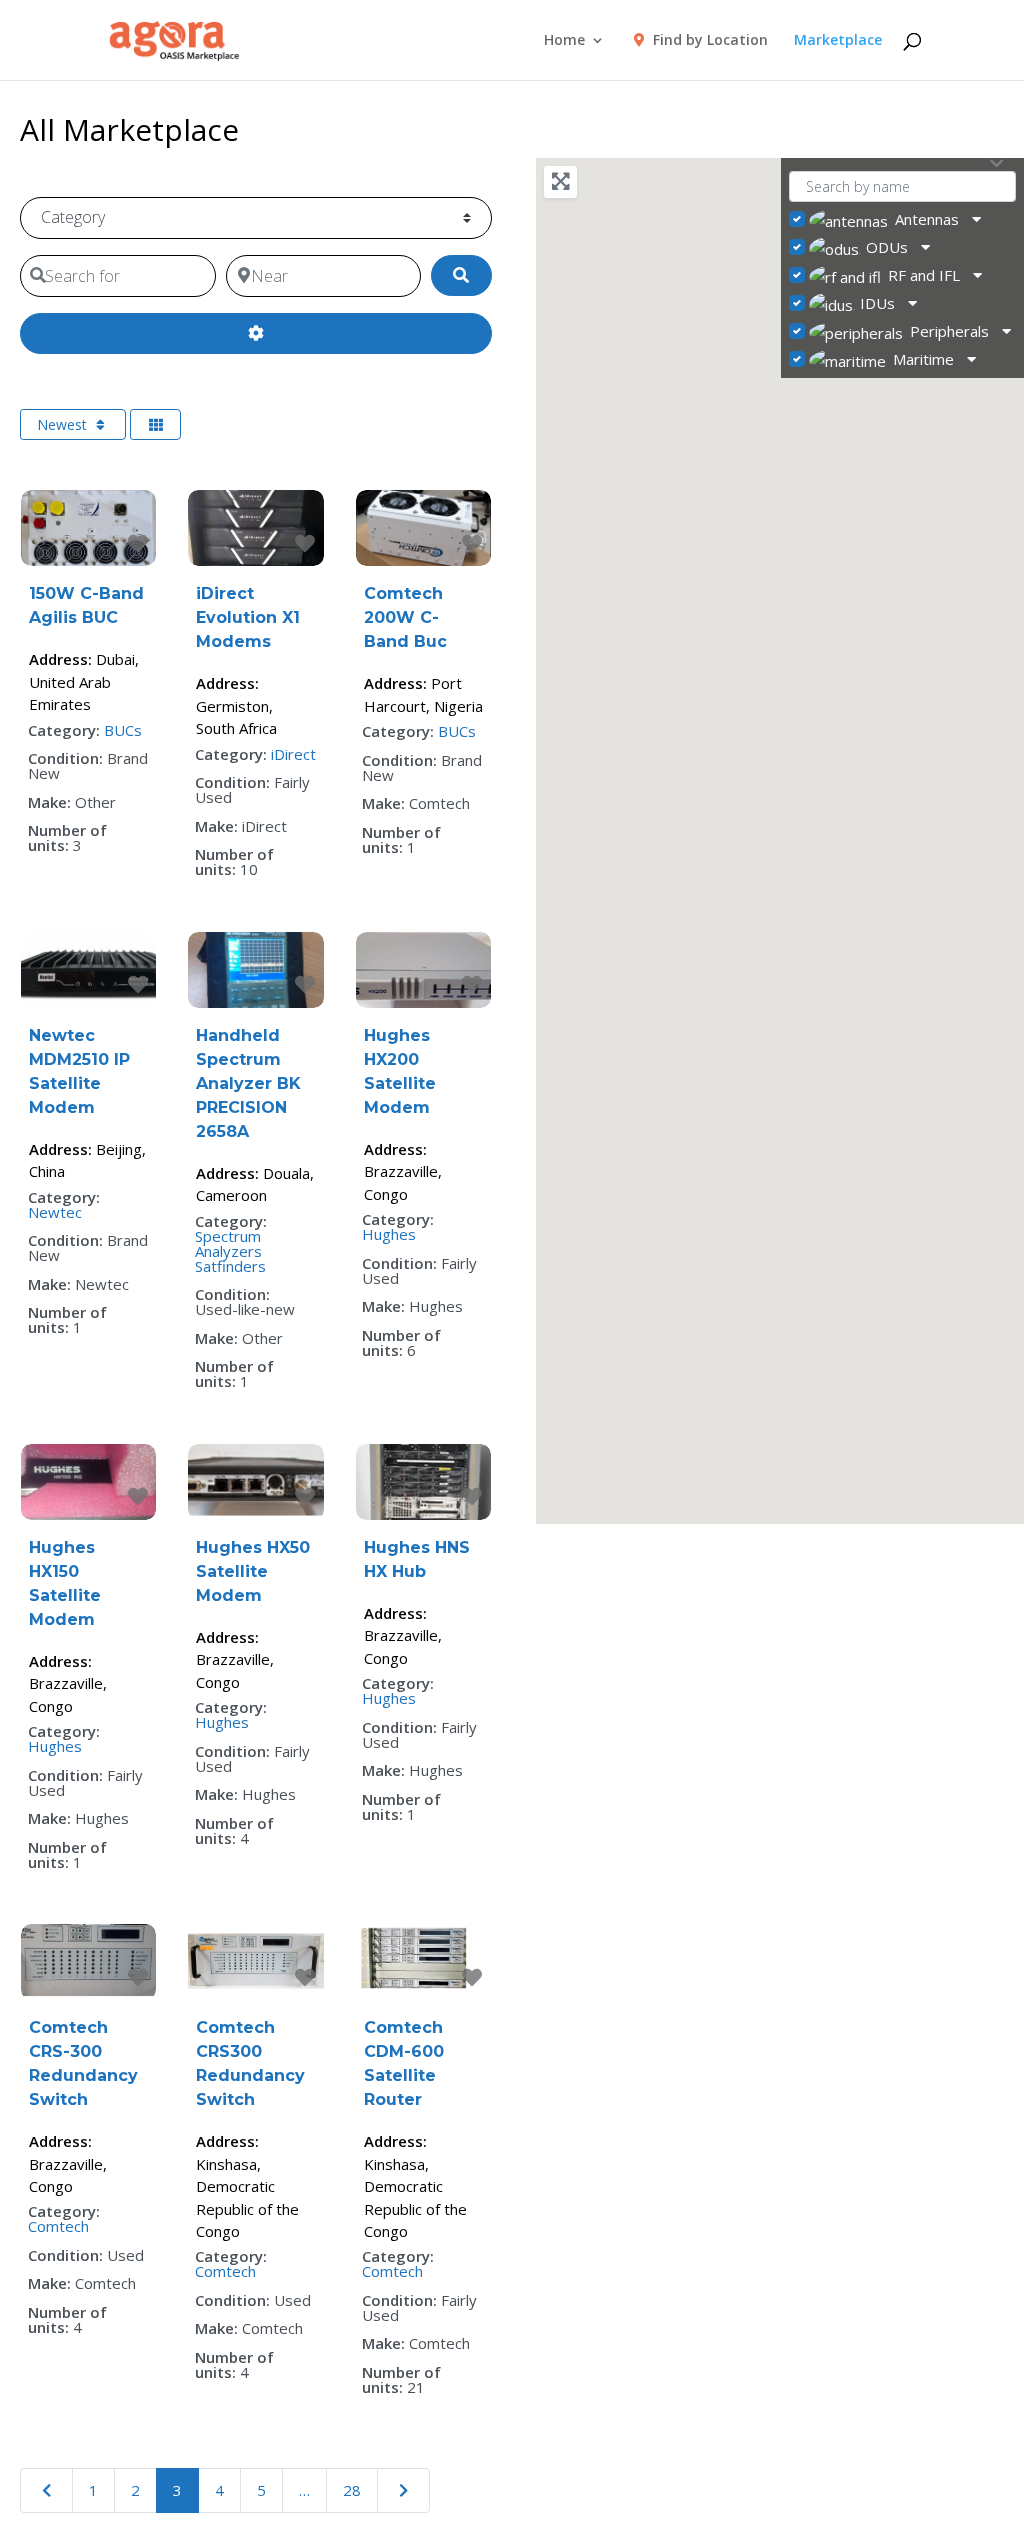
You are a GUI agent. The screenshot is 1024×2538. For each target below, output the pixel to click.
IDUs (877, 303)
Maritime (923, 359)
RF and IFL (924, 275)
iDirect (293, 754)
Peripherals (949, 331)
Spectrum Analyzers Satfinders (230, 1251)
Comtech (58, 2226)
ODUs (887, 247)
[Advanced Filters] (255, 334)
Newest (64, 424)
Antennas (927, 219)
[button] (876, 795)
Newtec (55, 1212)
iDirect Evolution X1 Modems (248, 617)
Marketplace (838, 41)
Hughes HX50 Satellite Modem (253, 1571)
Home (564, 41)
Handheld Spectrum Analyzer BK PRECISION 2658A (248, 1083)
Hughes (389, 1234)
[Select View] (156, 424)
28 (352, 2490)
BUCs (123, 730)
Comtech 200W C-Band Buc (405, 617)
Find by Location (708, 41)
